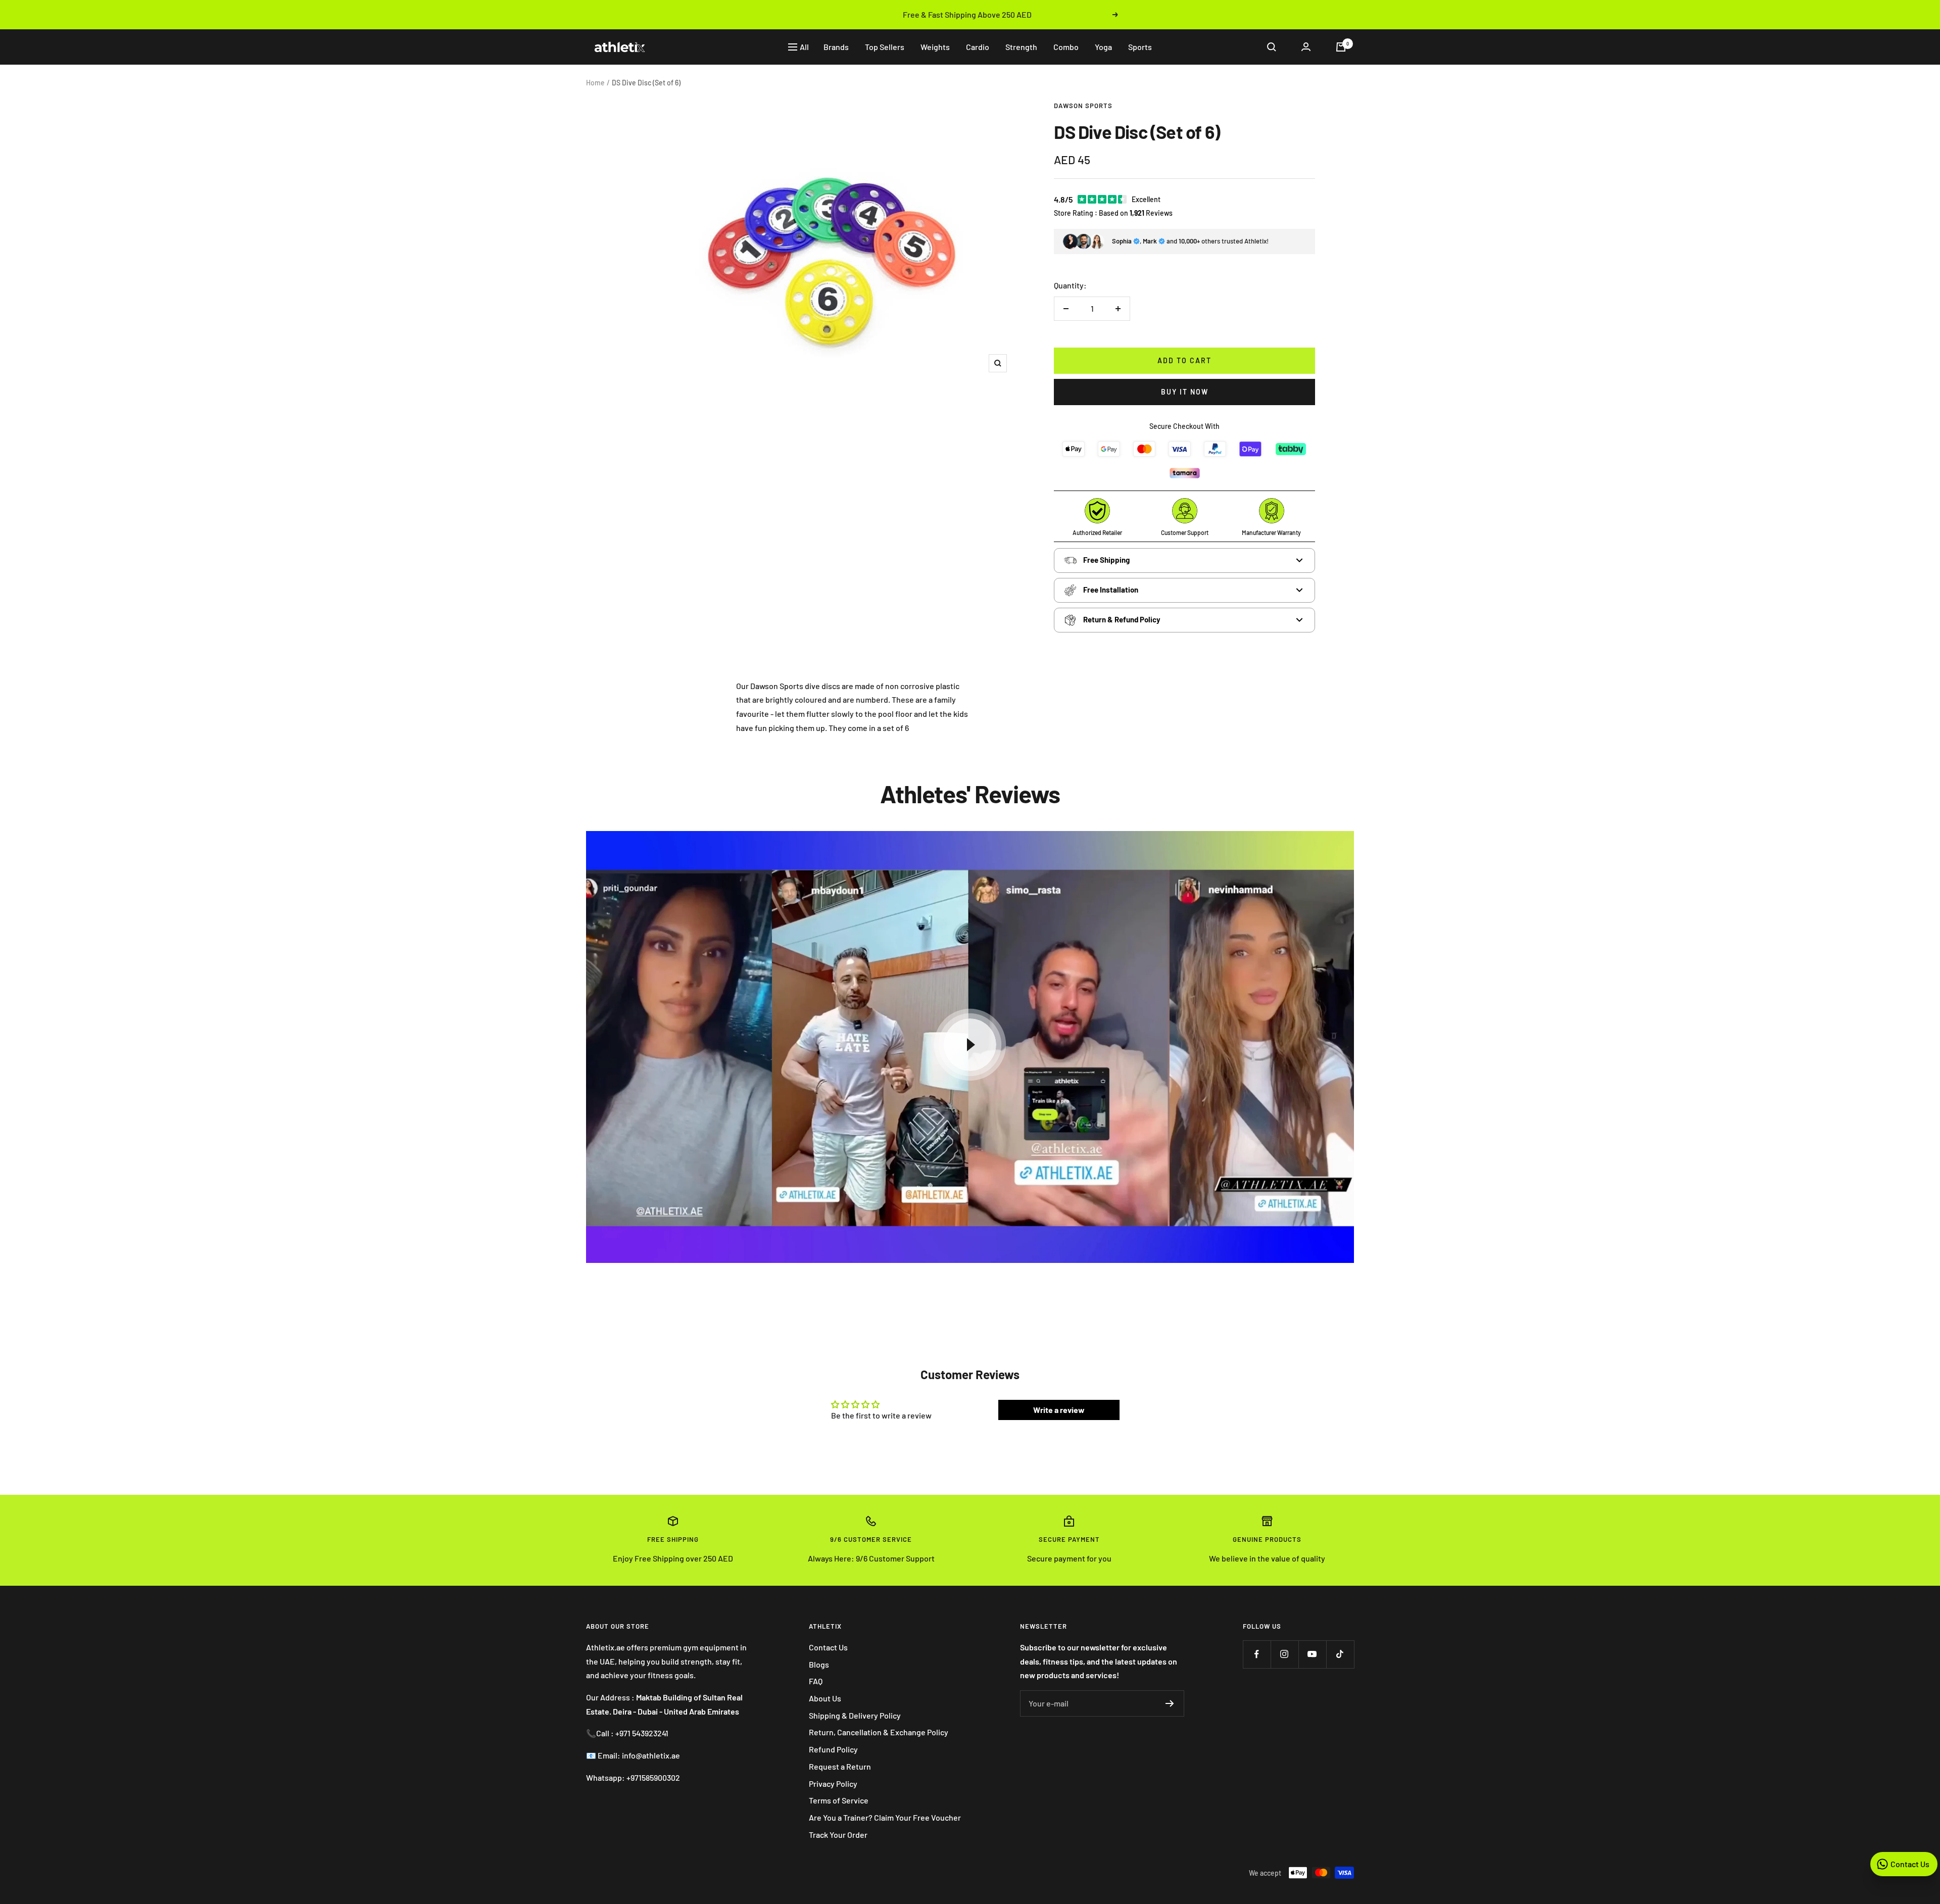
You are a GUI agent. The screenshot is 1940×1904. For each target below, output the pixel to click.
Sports (1140, 47)
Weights (935, 47)
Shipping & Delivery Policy (855, 1715)
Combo (1066, 47)
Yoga (1103, 47)
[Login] (1306, 47)
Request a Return (840, 1766)
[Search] (1272, 47)
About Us (825, 1698)
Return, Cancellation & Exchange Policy (879, 1732)
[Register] (1170, 1703)
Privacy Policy (833, 1784)
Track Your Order (838, 1835)
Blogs (819, 1664)
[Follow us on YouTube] (1312, 1654)
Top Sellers (885, 47)
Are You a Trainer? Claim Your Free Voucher (885, 1817)
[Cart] (1341, 47)
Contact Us (828, 1647)
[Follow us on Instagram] (1284, 1654)
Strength (1021, 47)
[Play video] (970, 1045)
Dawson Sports (1083, 106)
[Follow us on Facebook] (1257, 1654)
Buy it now (1185, 392)
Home (595, 83)
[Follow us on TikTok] (1340, 1654)
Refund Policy (833, 1749)
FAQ (816, 1681)
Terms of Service (839, 1800)
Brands (836, 47)
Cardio (978, 47)
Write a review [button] (1059, 1410)
